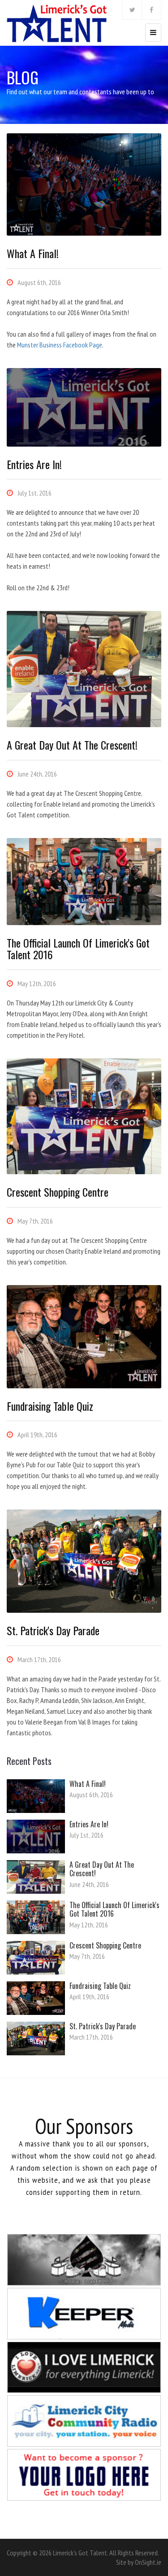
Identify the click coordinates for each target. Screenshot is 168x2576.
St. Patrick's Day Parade (103, 2026)
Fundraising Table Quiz (100, 1986)
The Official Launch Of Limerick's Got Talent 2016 (114, 1909)
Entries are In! (89, 1824)
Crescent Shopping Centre (105, 1945)
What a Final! (88, 1784)
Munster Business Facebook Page (60, 345)
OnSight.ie (148, 2562)
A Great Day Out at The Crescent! (102, 1869)
